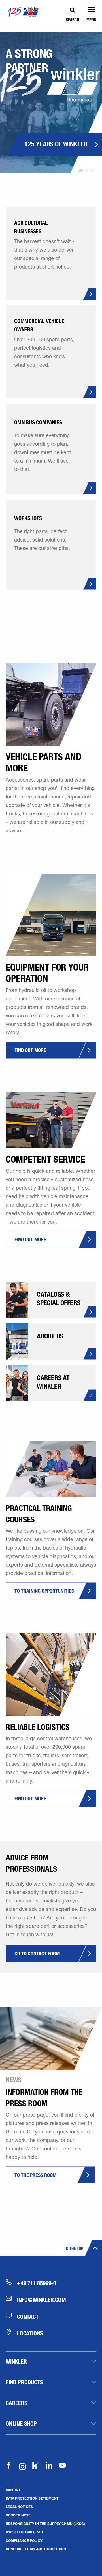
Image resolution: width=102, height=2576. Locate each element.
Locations (30, 2333)
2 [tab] (86, 170)
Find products (24, 2382)
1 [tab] (81, 170)
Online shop (21, 2423)
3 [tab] (92, 170)
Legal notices (19, 2507)
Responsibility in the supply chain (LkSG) (45, 2524)
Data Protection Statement (32, 2498)
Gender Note (18, 2515)
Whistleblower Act (25, 2532)
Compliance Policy (24, 2540)
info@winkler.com (42, 2300)
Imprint (13, 2490)
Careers (17, 2403)
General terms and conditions (36, 2549)
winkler (16, 2361)
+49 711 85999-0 (37, 2283)
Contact (28, 2317)
